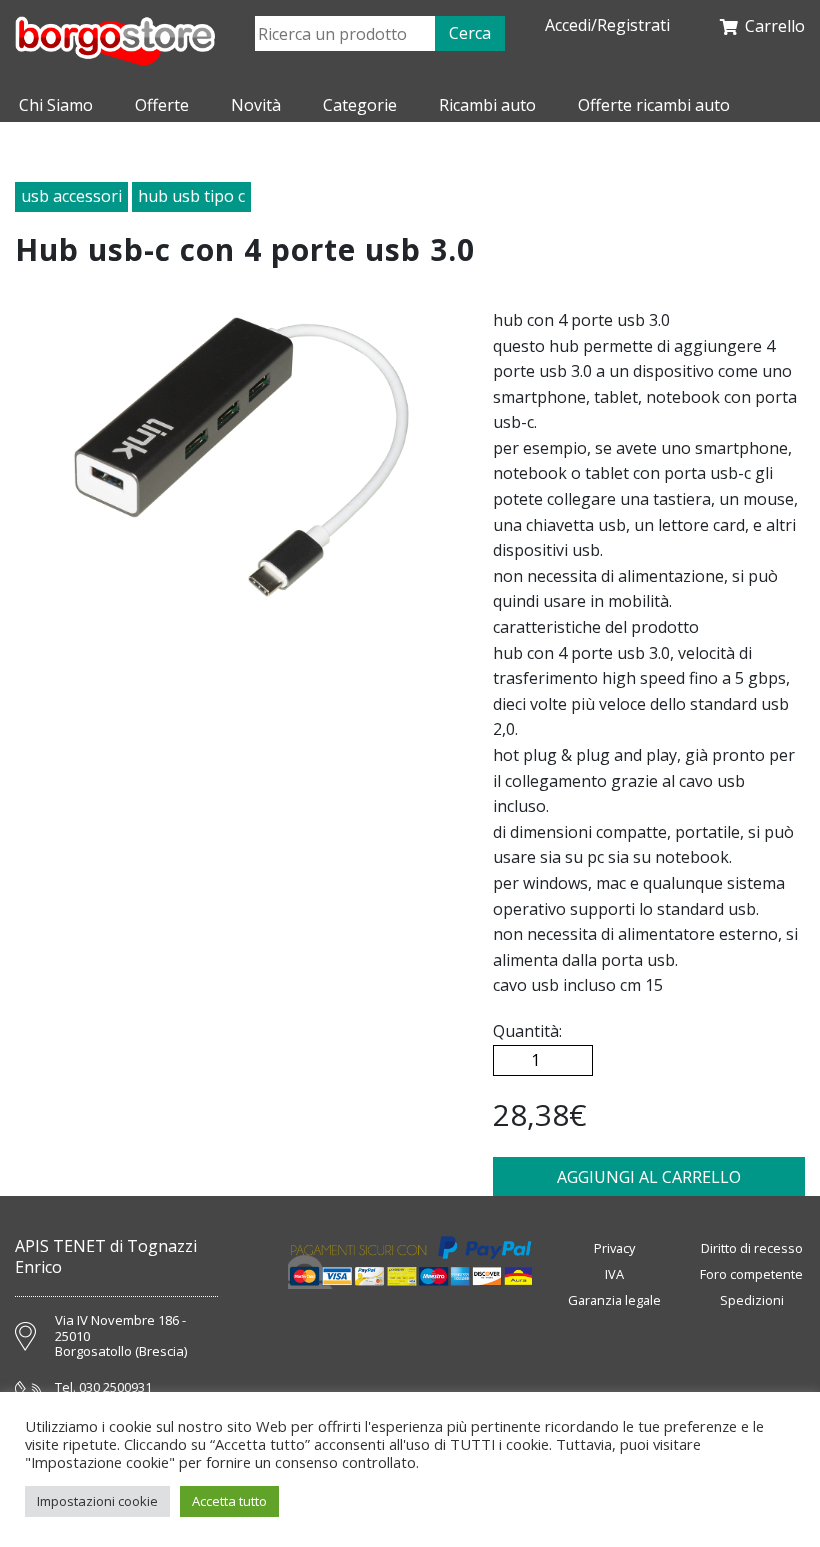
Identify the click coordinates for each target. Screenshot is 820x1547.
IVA (614, 1274)
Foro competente (751, 1274)
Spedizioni (752, 1300)
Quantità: (527, 1031)
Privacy (614, 1248)
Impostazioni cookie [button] (97, 1501)
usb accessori (71, 196)
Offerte (162, 105)
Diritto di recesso (752, 1248)
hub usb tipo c (191, 196)
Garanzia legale (614, 1300)
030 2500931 (115, 1388)
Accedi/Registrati (607, 25)
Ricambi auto (487, 105)
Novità (256, 105)
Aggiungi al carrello (649, 1177)
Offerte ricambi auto (654, 105)
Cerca (470, 33)
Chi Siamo (56, 105)
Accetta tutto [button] (229, 1501)
